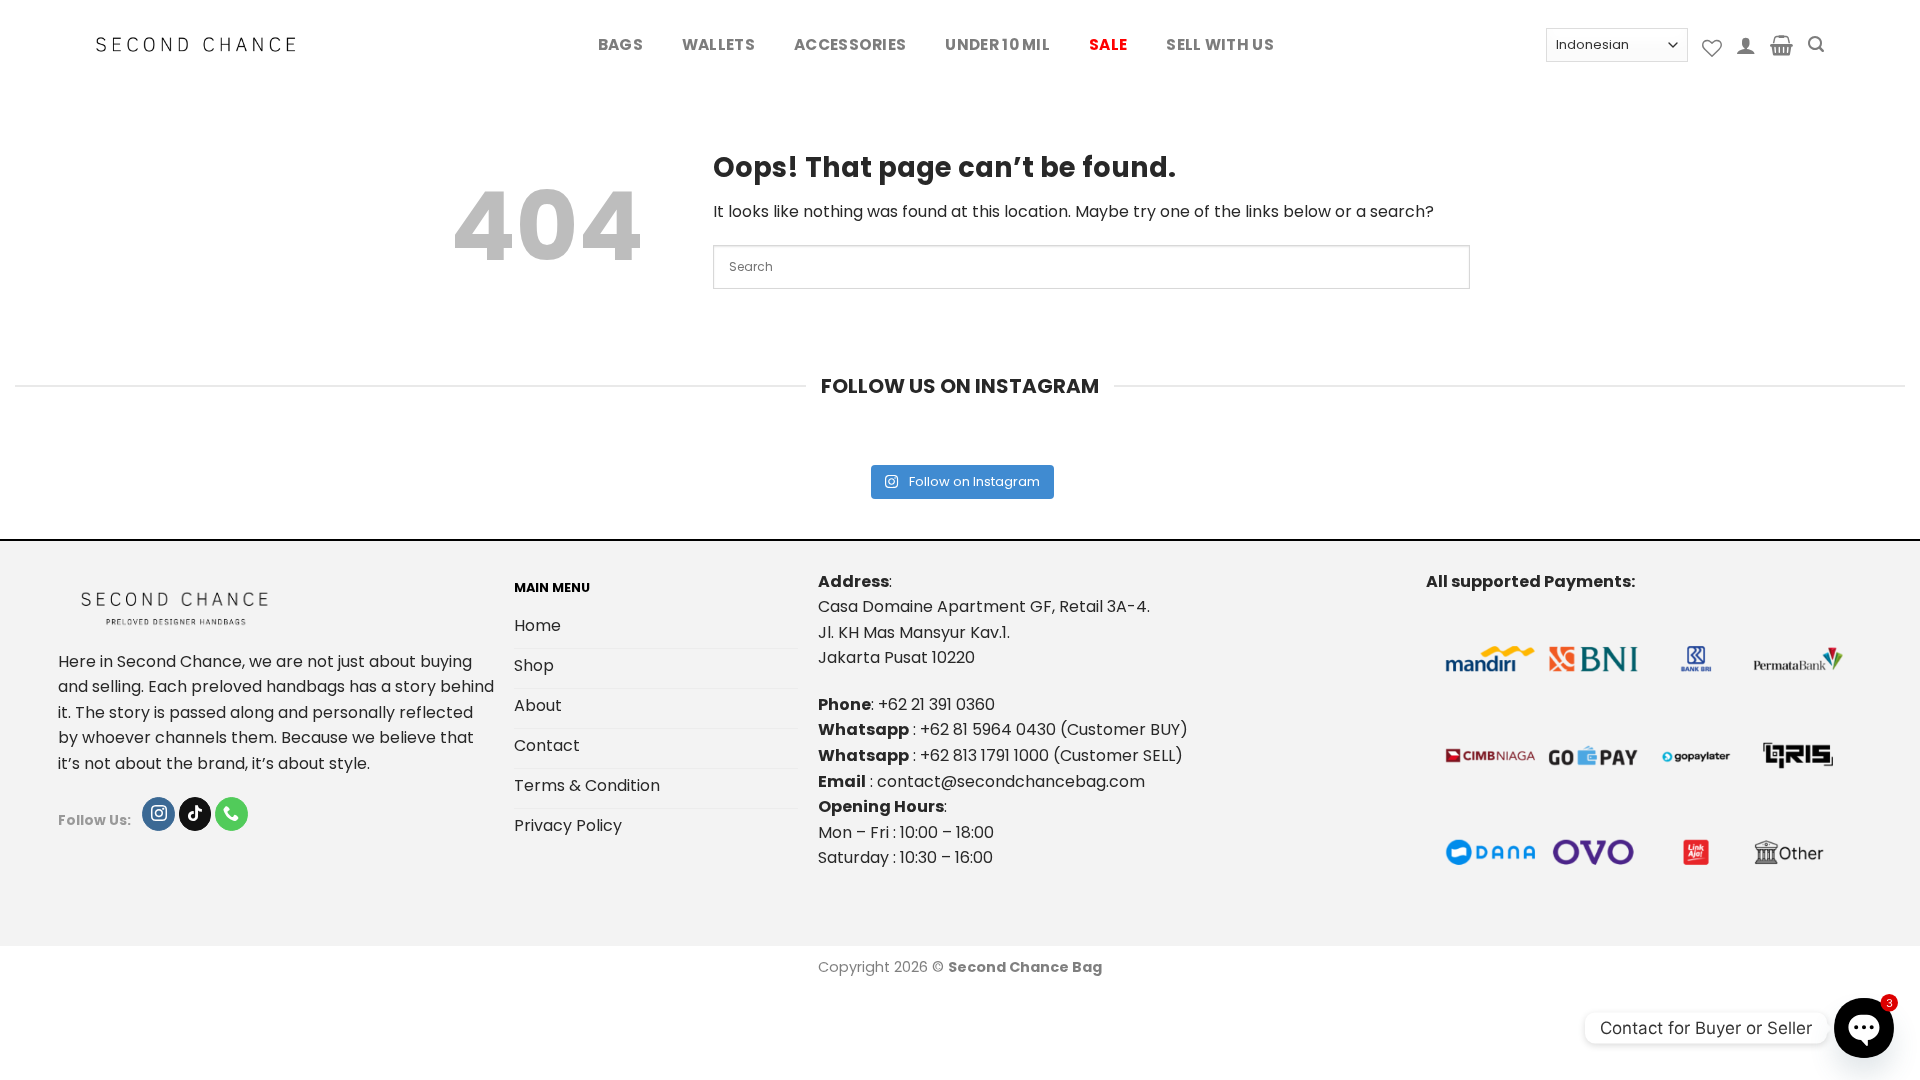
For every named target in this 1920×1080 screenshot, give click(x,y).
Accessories (850, 44)
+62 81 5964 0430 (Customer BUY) (1054, 729)
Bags (620, 44)
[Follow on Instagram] (158, 814)
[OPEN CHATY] (1864, 1028)
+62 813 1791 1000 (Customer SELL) (1051, 755)
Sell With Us (1220, 44)
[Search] (1816, 44)
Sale (1108, 44)
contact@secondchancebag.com (1011, 781)
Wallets (718, 44)
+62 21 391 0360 (936, 704)
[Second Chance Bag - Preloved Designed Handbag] (196, 45)
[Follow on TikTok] (195, 814)
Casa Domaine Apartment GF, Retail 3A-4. (984, 606)
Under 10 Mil (997, 44)
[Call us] (231, 814)
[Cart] (1781, 45)
